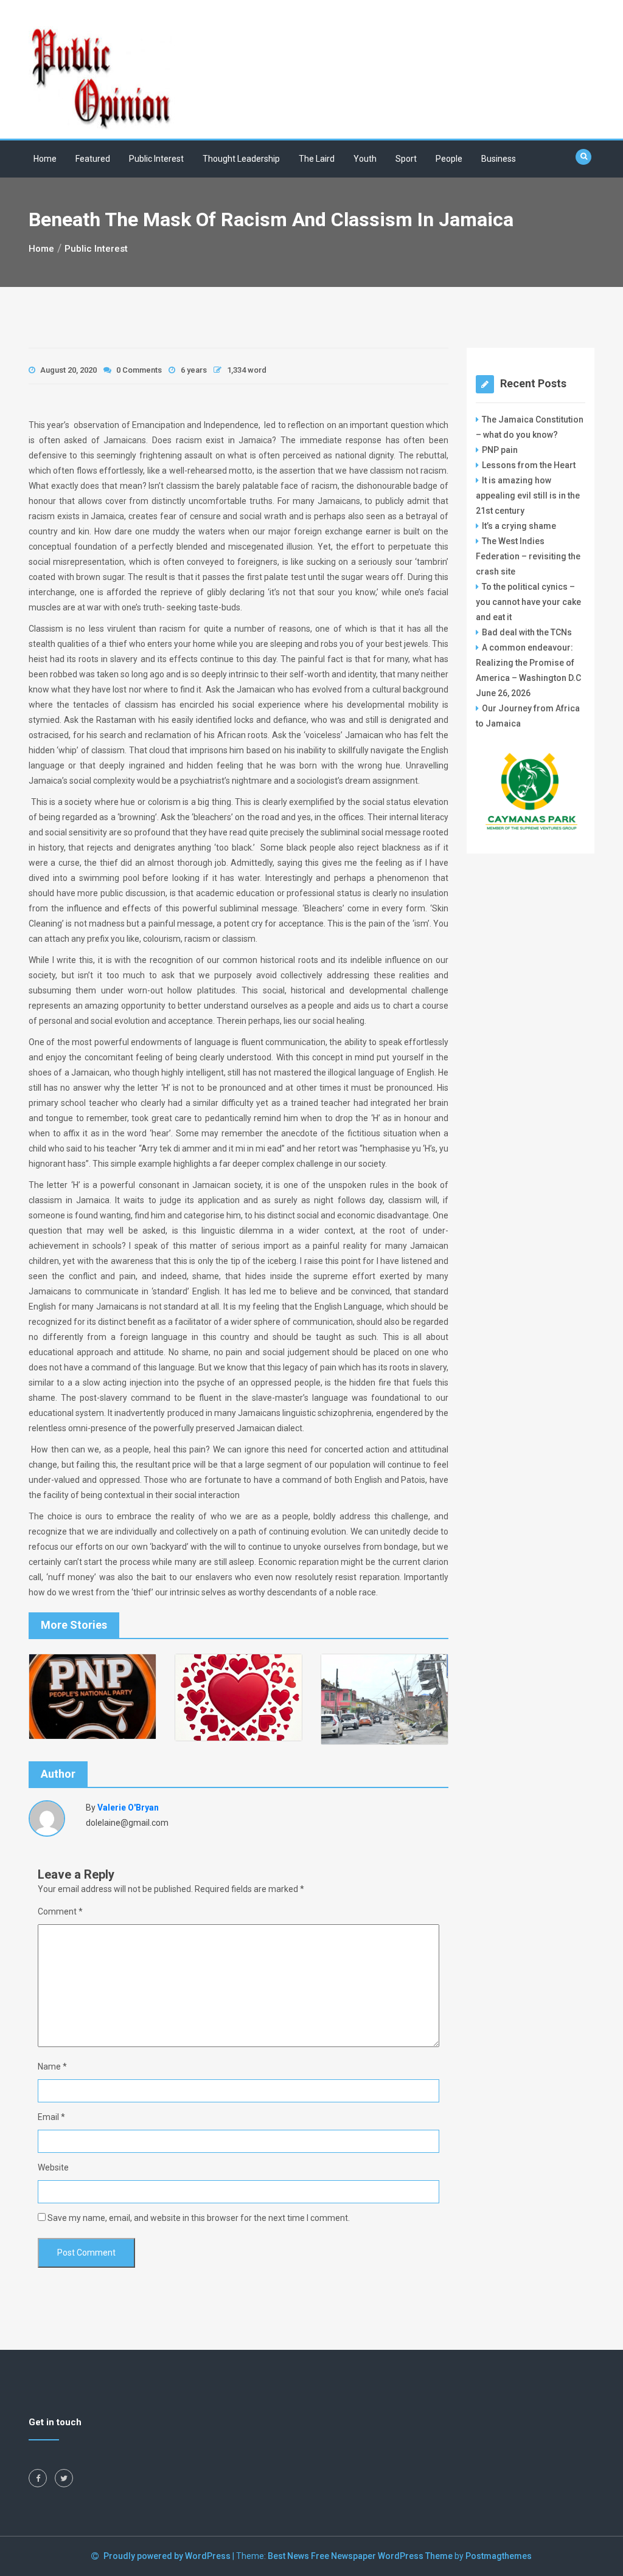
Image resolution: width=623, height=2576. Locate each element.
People (449, 159)
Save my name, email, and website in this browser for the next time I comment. (199, 2218)
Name (52, 2067)
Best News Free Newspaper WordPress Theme (360, 2556)
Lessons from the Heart (529, 465)
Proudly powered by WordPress (168, 2556)
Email (51, 2117)
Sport (406, 159)
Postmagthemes (499, 2556)
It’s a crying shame (519, 526)
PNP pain (500, 450)
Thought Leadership (241, 159)
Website (53, 2167)
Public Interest (156, 159)
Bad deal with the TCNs (527, 632)
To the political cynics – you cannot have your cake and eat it (528, 602)
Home (45, 159)
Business (499, 159)
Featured (93, 159)
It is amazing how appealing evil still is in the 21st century (528, 496)
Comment (60, 1911)
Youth (365, 159)
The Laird (317, 159)
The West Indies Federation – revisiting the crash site (528, 556)
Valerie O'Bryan (128, 1808)
